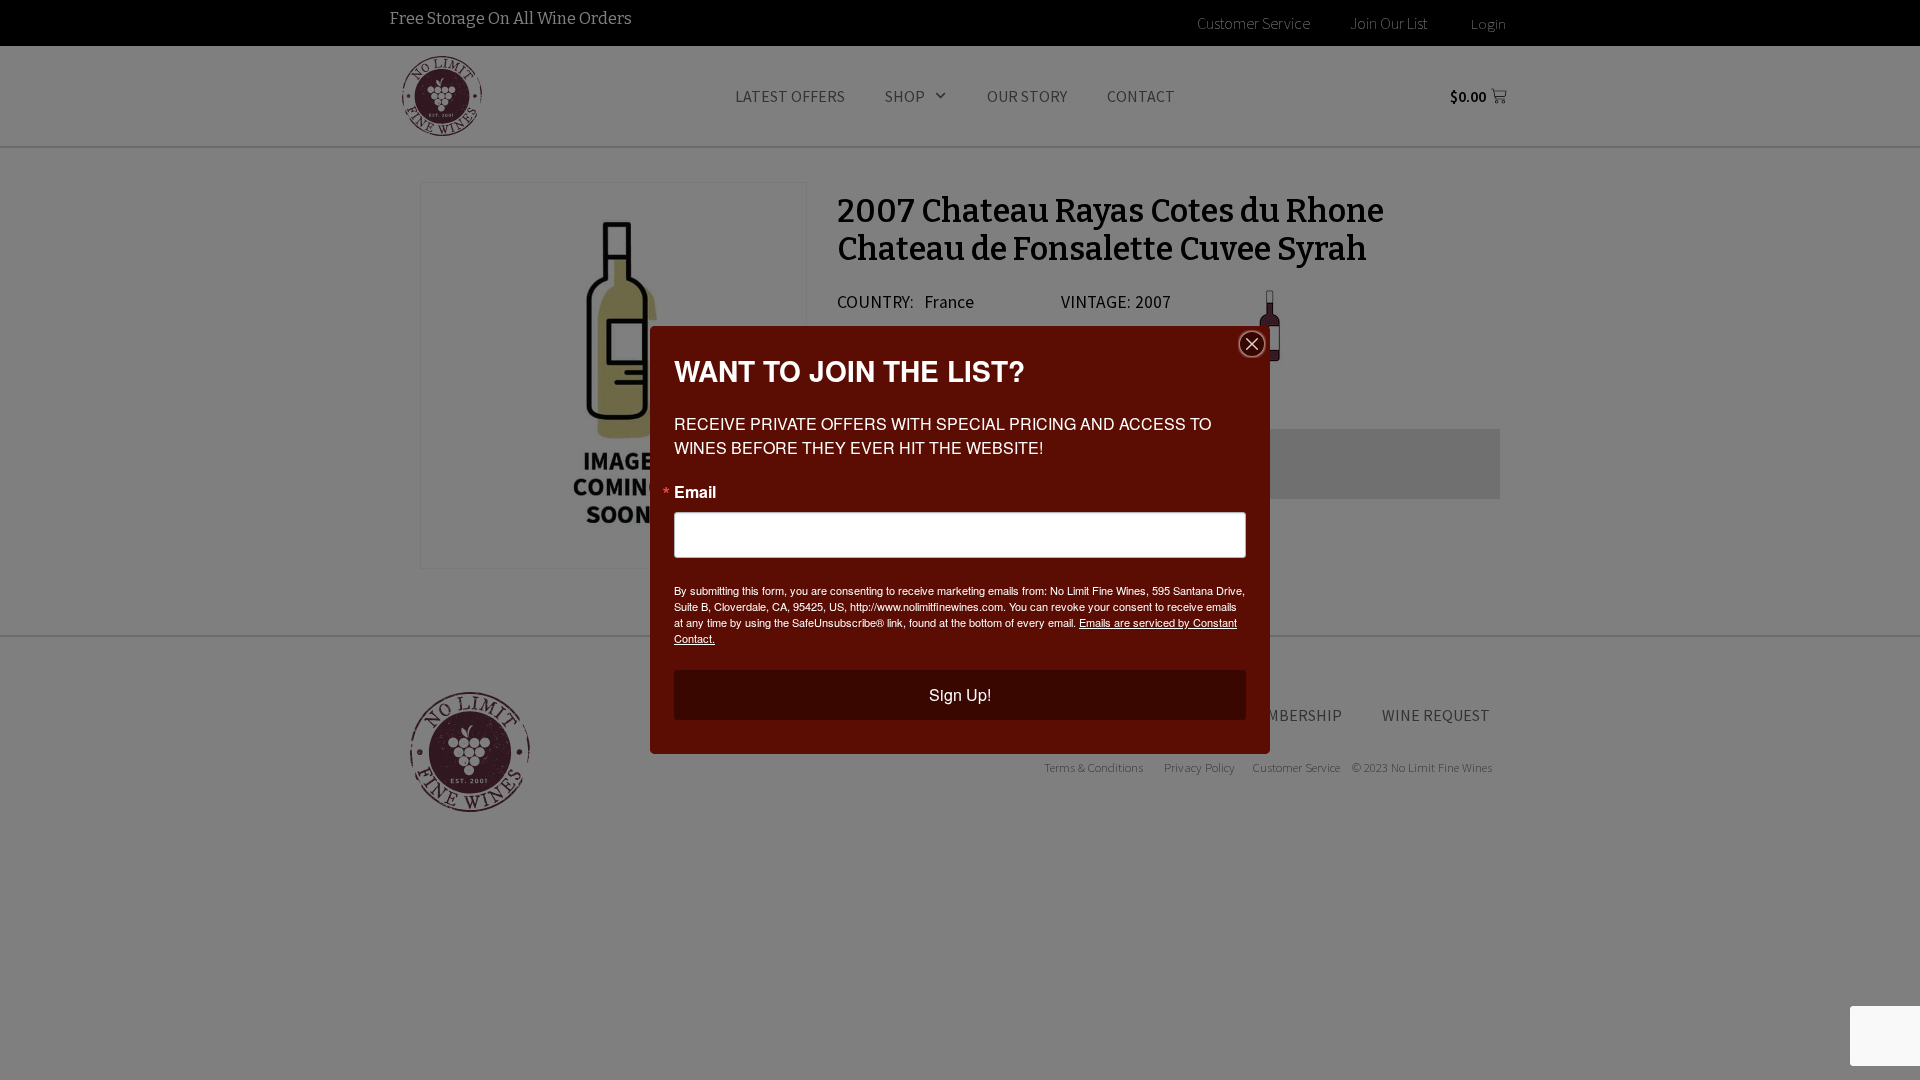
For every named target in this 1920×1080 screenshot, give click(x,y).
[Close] (1252, 344)
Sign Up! (960, 694)
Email (695, 492)
